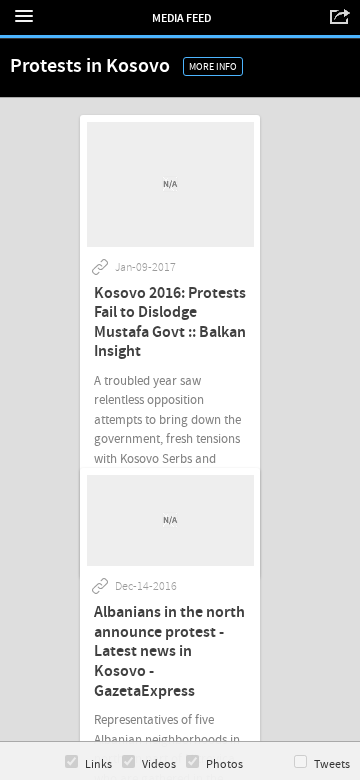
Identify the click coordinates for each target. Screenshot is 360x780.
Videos (159, 764)
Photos (224, 764)
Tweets (332, 764)
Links (98, 764)
